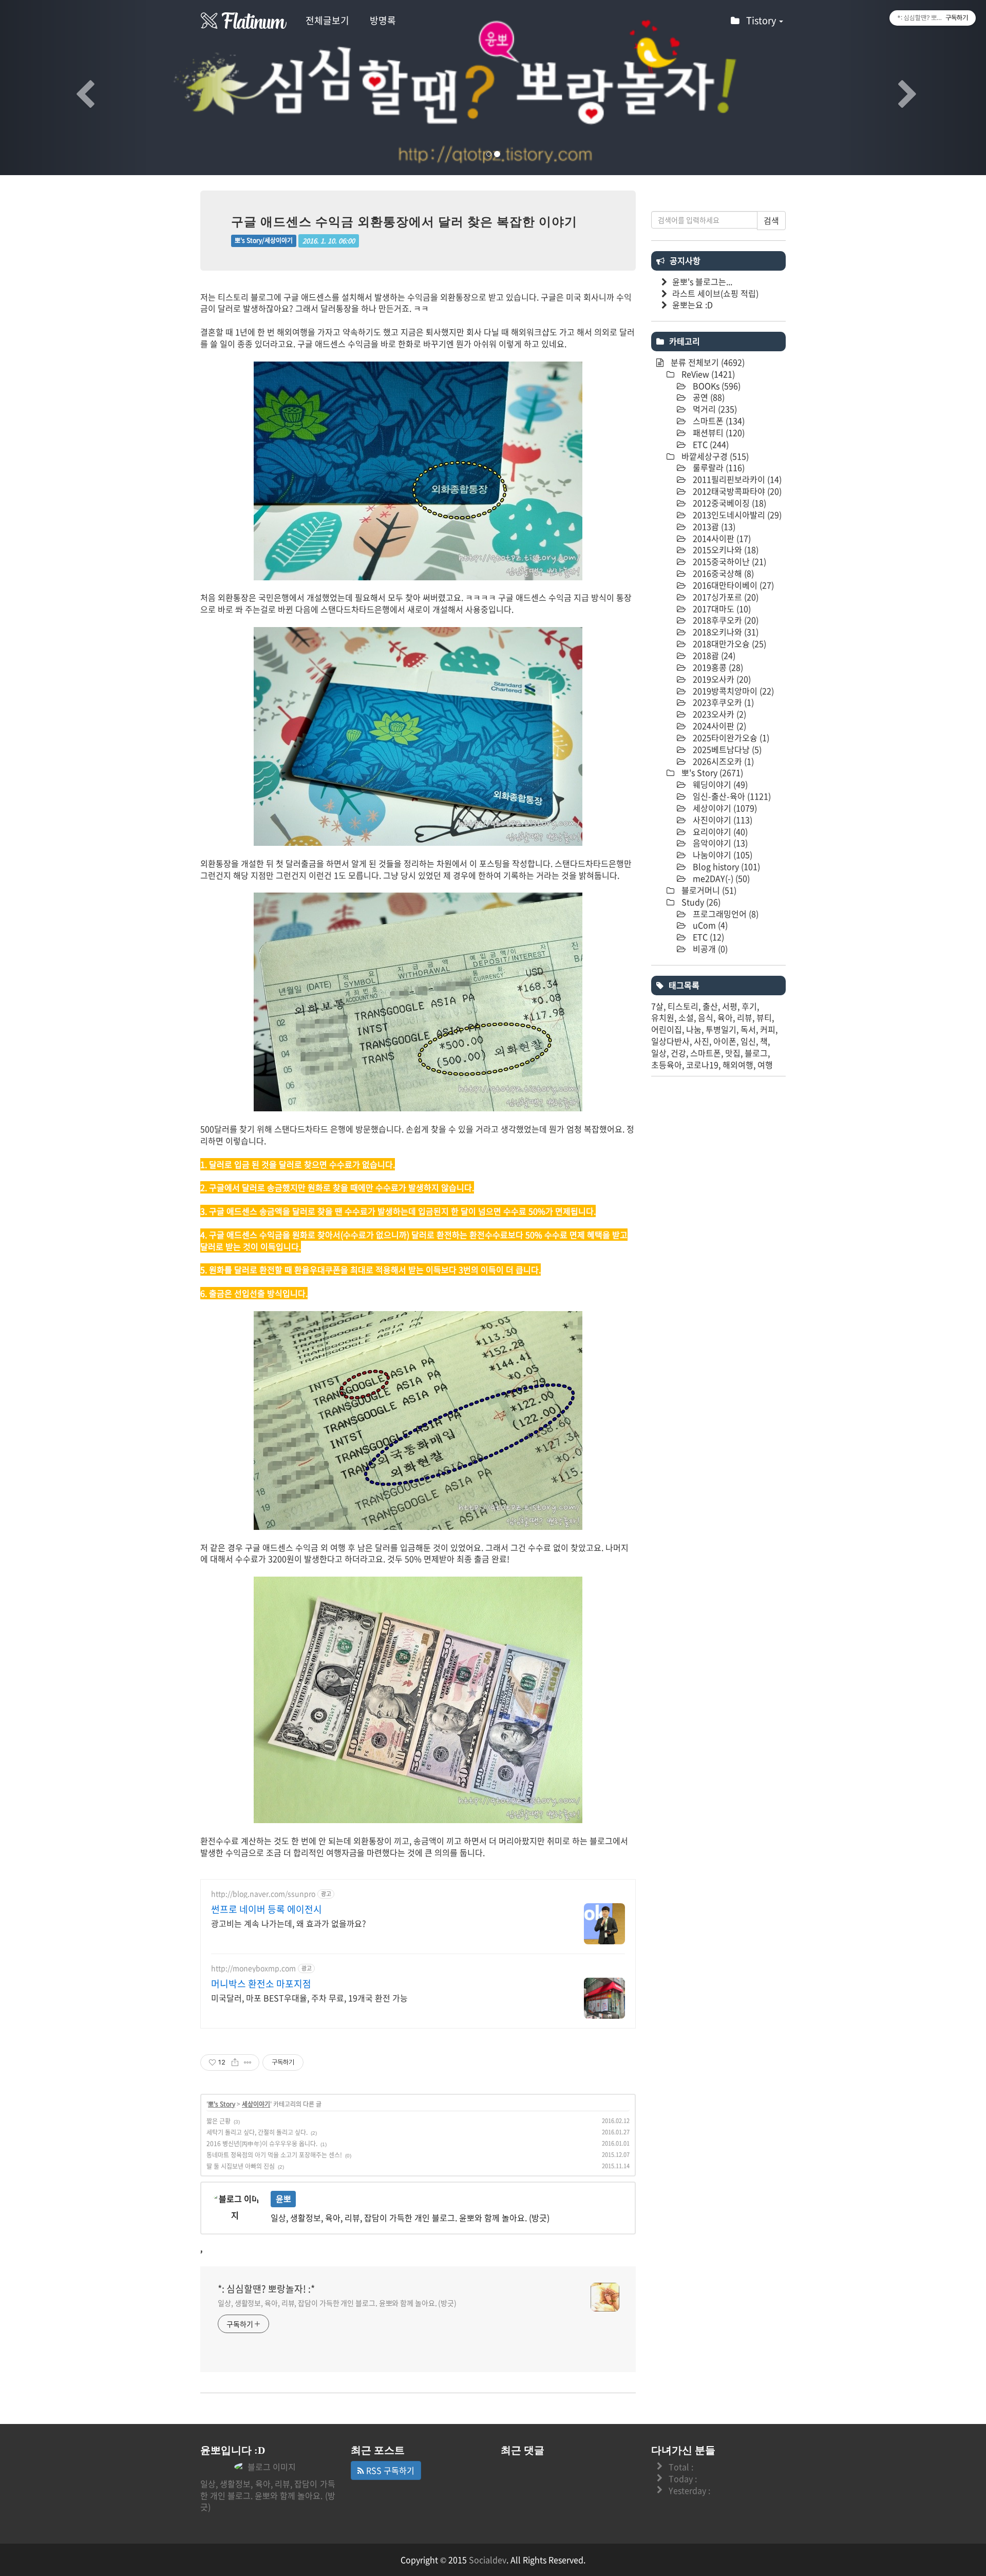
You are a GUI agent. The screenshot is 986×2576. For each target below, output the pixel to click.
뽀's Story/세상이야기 (264, 241)
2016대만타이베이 (732, 585)
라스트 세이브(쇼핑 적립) (715, 293)
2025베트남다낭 (726, 749)
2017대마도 (721, 609)
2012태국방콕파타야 (736, 491)
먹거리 (714, 409)
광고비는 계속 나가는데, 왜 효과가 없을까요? (289, 1923)
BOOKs (716, 386)
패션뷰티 (718, 432)
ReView (707, 374)
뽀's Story (222, 2104)
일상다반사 (670, 1041)
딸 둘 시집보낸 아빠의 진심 (241, 2166)
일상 (659, 1053)
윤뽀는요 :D (693, 305)
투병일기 (721, 1029)
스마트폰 (718, 421)
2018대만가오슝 (728, 643)
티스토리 (683, 1006)
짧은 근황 (219, 2121)
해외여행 (738, 1065)
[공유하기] (235, 2062)
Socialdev (488, 2560)
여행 (765, 1065)
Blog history (725, 866)
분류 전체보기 (707, 362)
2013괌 (713, 526)
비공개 (709, 949)
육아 (725, 1017)
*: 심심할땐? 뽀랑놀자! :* (266, 2289)
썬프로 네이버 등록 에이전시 (267, 1909)
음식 (706, 1017)
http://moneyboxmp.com (253, 1968)
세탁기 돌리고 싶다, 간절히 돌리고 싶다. (257, 2132)
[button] (74, 88)
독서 (748, 1029)
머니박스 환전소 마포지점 (261, 1984)
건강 (678, 1053)
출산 (710, 1006)
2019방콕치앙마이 (732, 691)
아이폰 (725, 1041)
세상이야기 (256, 2104)
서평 (730, 1006)
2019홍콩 (717, 667)
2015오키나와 (725, 550)
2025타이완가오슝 (730, 737)
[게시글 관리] (248, 2062)
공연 (708, 397)
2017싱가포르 (725, 597)
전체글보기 (327, 20)
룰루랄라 (718, 467)
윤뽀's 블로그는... (702, 281)
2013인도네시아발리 (736, 515)
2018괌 (713, 655)
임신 (748, 1041)
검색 (771, 220)
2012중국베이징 (728, 503)
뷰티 (764, 1017)
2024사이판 (718, 726)
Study (700, 902)
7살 (657, 1006)
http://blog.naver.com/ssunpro (263, 1894)
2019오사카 (721, 679)
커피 (768, 1029)
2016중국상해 (722, 573)
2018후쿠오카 (725, 620)
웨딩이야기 (719, 784)
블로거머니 (708, 890)
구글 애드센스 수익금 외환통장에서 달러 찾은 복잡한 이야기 (404, 222)
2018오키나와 (725, 632)
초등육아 (667, 1065)
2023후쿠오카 (722, 702)
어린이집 (667, 1029)
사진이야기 (722, 820)
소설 (686, 1017)
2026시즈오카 (722, 761)
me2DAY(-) (720, 878)
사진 (701, 1041)
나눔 (694, 1029)
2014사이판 (721, 538)
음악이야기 (719, 843)
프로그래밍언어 (725, 914)
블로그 (756, 1053)
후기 (749, 1006)
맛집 (733, 1053)
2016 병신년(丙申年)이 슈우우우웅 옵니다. (262, 2144)
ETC (710, 444)
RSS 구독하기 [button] (389, 2470)
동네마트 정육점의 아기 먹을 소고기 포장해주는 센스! (274, 2155)
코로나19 (702, 1065)
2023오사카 (718, 714)
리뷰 (745, 1017)
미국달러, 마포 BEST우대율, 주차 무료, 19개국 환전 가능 (309, 1997)
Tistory (762, 20)
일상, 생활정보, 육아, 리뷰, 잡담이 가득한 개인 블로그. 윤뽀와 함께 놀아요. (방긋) (337, 2303)
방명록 (383, 20)
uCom (709, 925)
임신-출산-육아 (731, 796)
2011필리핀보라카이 (736, 479)
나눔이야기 (722, 855)
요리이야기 (719, 831)
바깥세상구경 (714, 456)
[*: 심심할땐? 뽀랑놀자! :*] (244, 21)
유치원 (663, 1017)
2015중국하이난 (728, 561)
